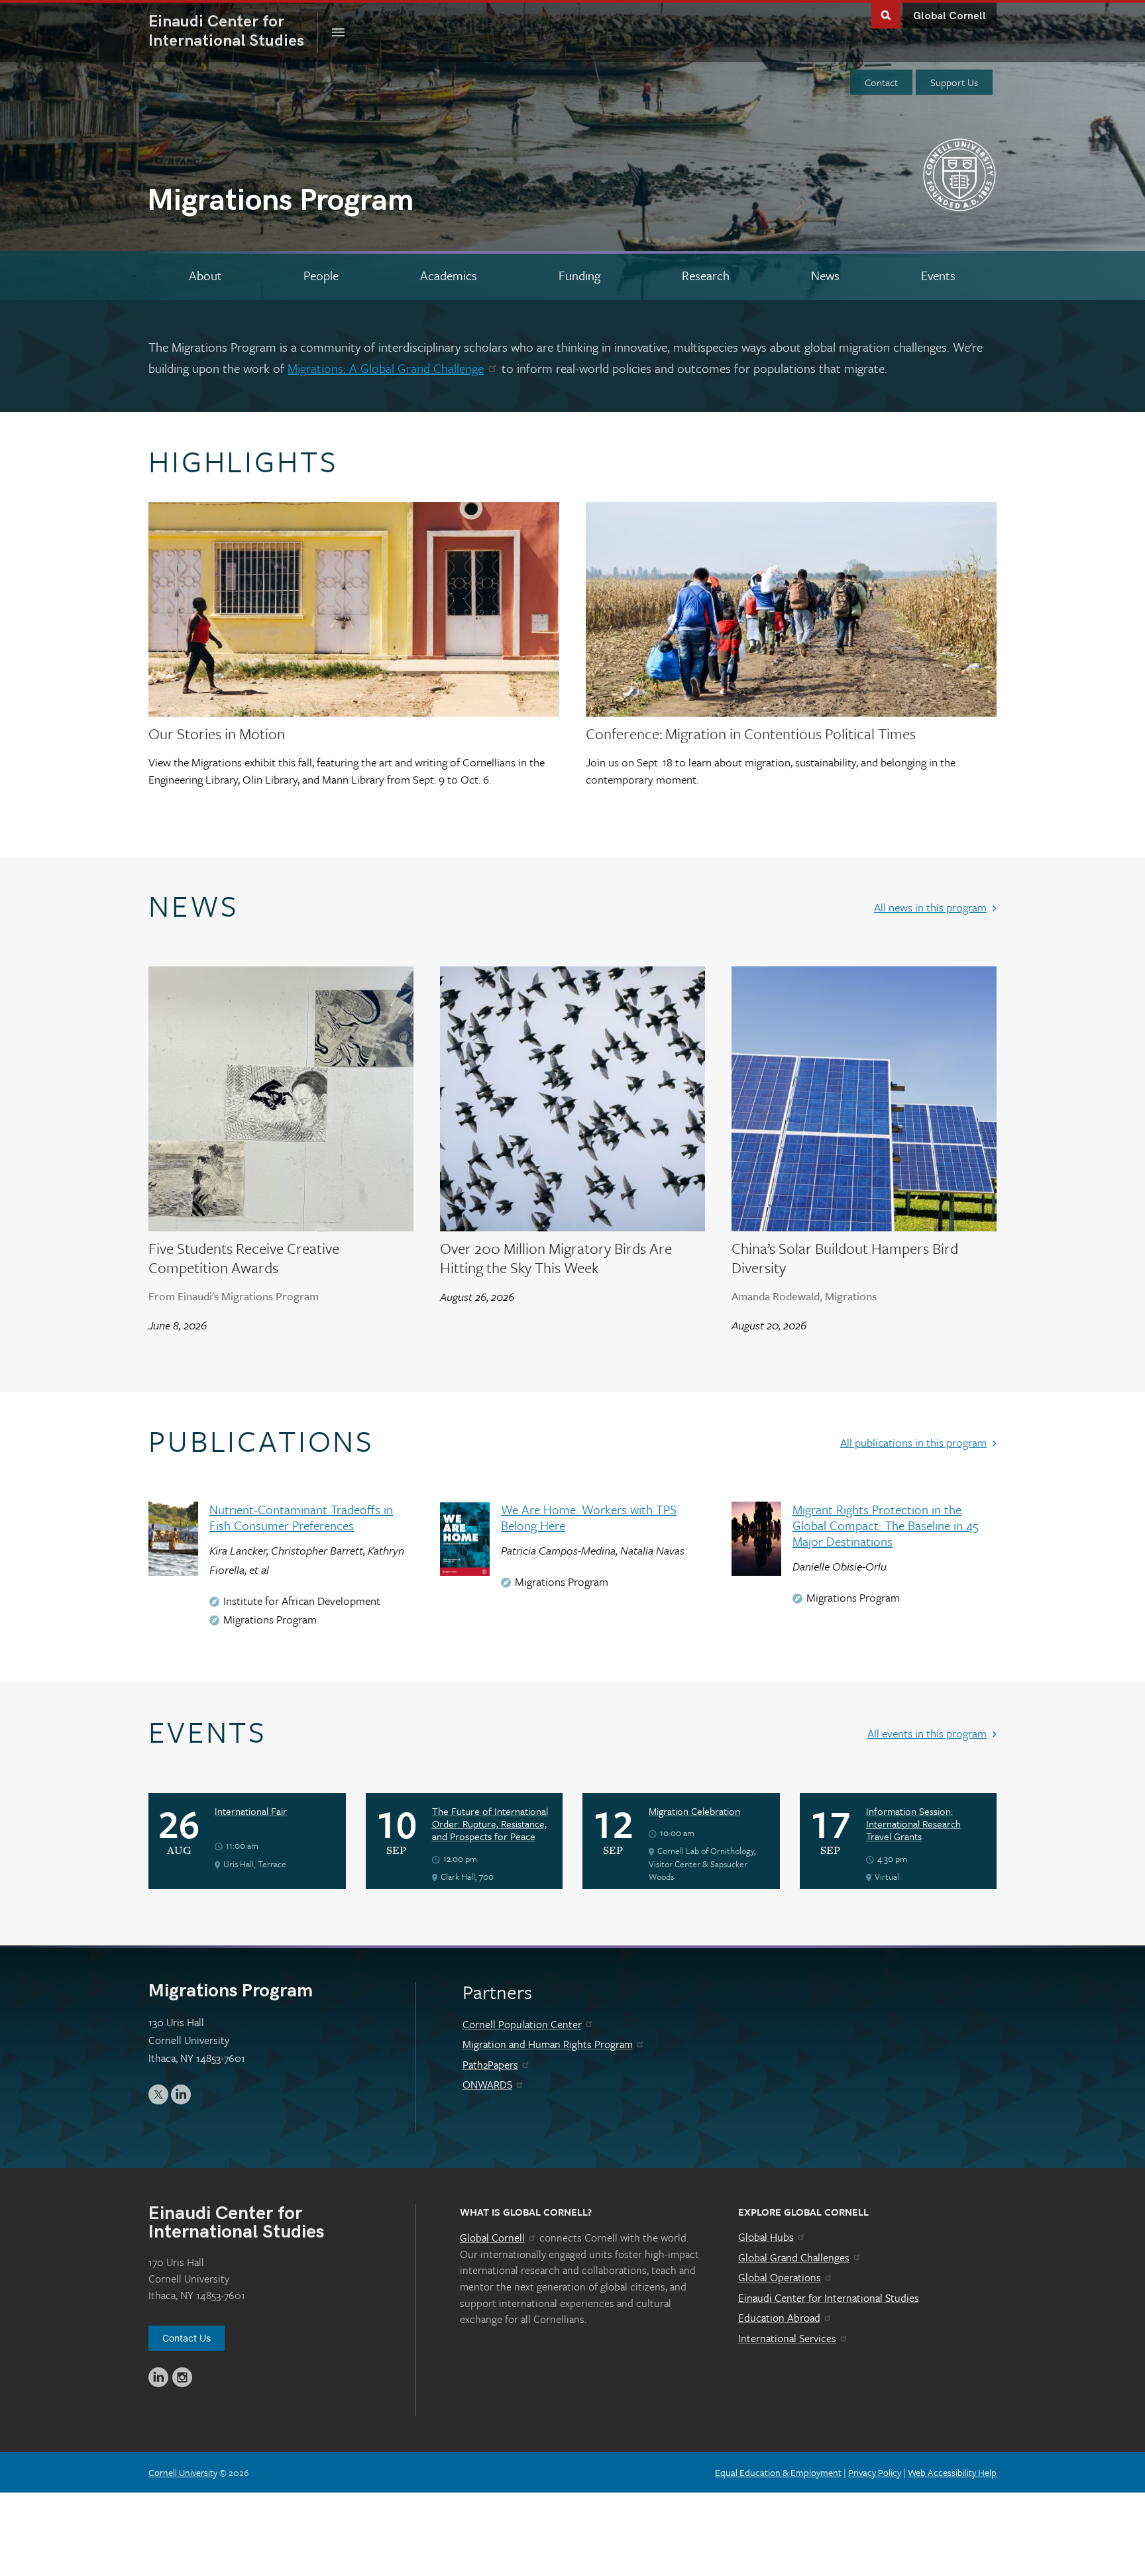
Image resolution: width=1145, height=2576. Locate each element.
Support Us (954, 82)
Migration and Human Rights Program (548, 2044)
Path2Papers (490, 2065)
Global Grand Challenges (794, 2257)
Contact (881, 82)
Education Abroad (779, 2318)
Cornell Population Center (522, 2024)
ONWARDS (487, 2085)
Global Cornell (950, 16)
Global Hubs (766, 2237)
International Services (787, 2338)
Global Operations (780, 2277)
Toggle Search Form (886, 14)
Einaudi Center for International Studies (829, 2298)
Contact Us (187, 2338)
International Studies (233, 31)
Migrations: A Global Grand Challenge (386, 368)
